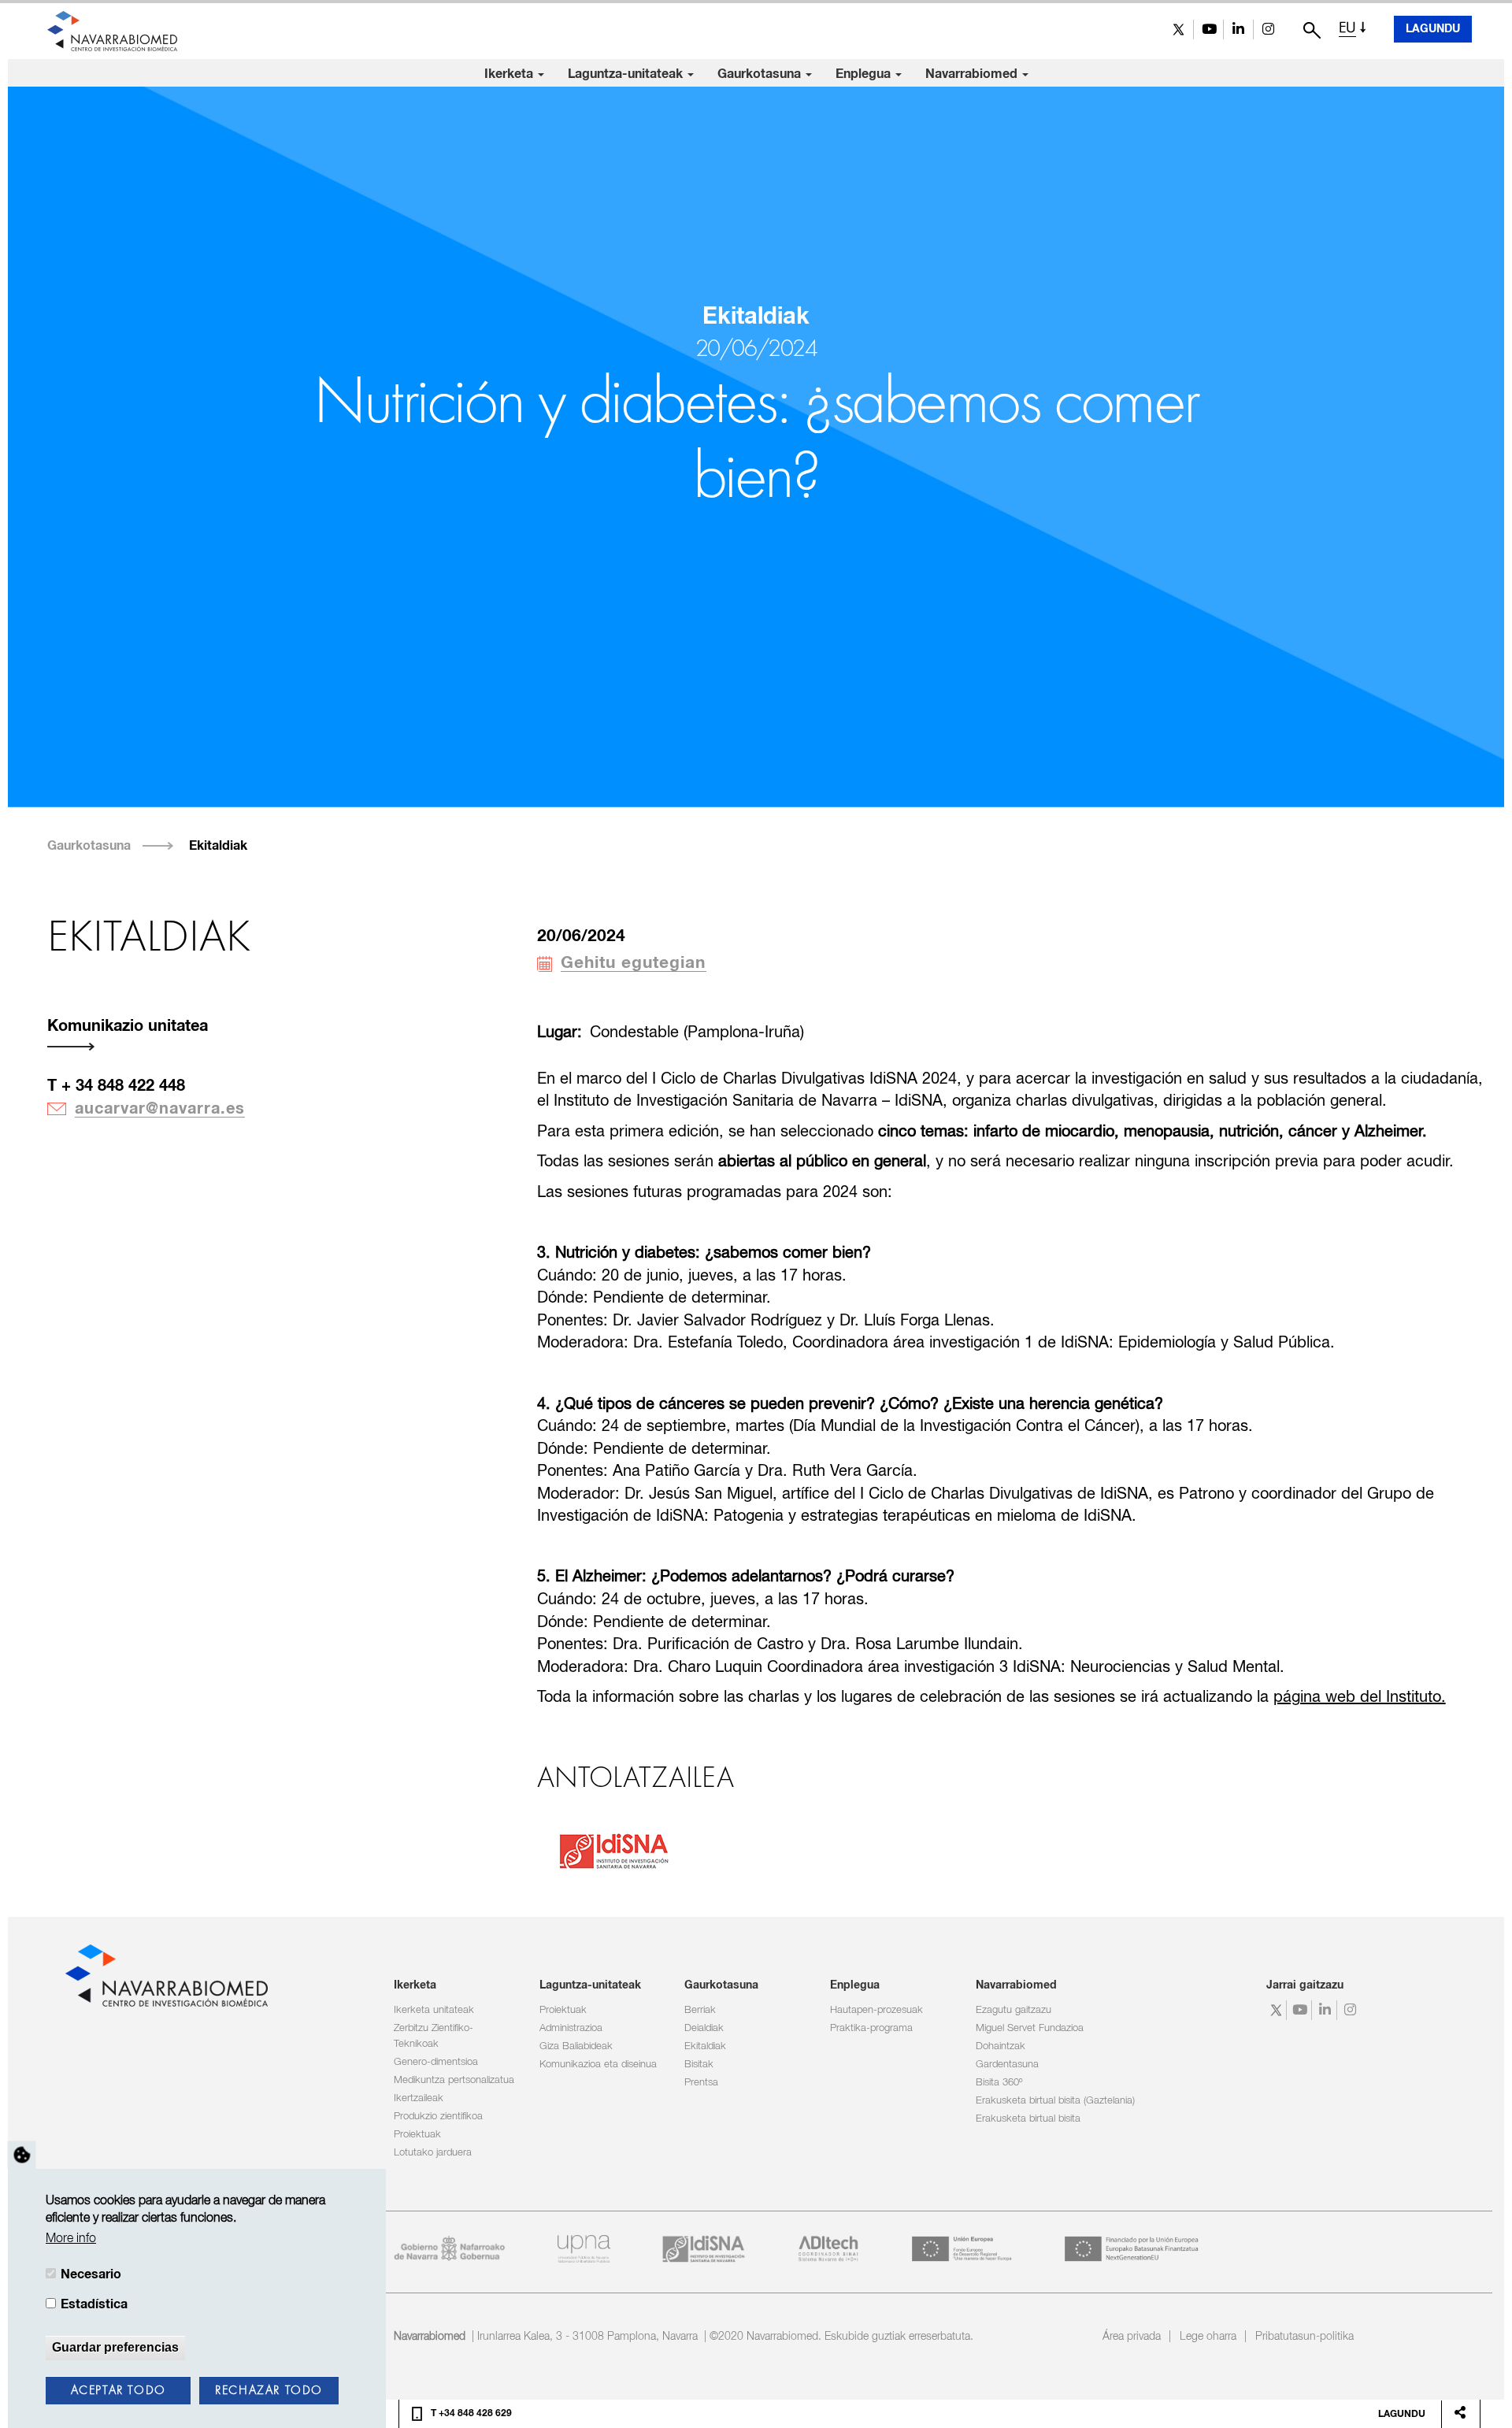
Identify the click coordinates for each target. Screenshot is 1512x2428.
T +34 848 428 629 (471, 2414)
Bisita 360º (999, 2083)
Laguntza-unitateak (627, 74)
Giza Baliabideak (576, 2046)
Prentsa (701, 2083)
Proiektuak (417, 2135)
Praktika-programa (871, 2028)
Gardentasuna (1007, 2065)
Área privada (1132, 2337)
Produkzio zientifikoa (438, 2117)
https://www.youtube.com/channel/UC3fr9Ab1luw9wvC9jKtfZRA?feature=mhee (1208, 30)
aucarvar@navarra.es (160, 1109)
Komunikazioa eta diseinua (598, 2065)
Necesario (91, 2274)
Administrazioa (571, 2028)
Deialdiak (704, 2028)
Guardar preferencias (115, 2347)
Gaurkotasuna (761, 74)
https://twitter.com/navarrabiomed (1178, 30)
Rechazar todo (269, 2391)
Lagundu (1433, 29)
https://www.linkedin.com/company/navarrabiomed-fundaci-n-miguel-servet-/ (1238, 30)
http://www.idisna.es (611, 1850)
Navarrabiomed (973, 74)
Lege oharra (1208, 2337)
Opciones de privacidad (22, 2156)
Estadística (94, 2305)
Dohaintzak (1001, 2046)
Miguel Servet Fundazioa (1030, 2028)
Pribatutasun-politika (1304, 2337)
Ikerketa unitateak (434, 2010)
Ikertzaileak (419, 2098)
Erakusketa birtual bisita (1028, 2119)
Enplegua (865, 74)
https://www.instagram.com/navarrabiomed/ (1268, 30)
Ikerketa (510, 74)
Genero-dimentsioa (436, 2062)
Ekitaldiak (218, 846)
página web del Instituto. (1360, 1698)
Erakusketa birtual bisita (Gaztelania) (1055, 2101)
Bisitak (699, 2065)
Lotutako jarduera (433, 2153)
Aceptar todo (119, 2391)
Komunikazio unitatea (128, 1026)
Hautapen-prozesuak (876, 2010)
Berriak (700, 2010)
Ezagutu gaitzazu (1014, 2010)
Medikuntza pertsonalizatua (454, 2080)
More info (71, 2239)
